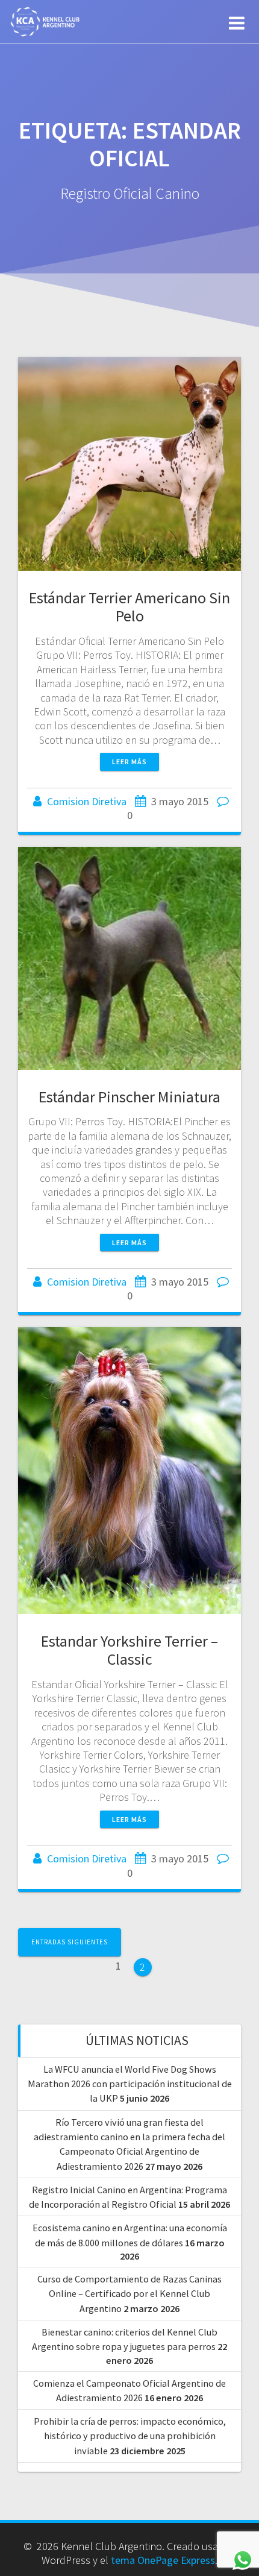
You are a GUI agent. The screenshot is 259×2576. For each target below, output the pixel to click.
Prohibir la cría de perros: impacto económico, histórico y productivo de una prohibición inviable (130, 2436)
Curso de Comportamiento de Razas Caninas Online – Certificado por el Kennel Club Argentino (129, 2294)
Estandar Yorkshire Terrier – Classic (129, 1650)
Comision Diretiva (87, 801)
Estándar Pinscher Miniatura (129, 1097)
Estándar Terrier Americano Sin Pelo (129, 607)
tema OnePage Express (163, 2560)
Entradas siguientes (70, 1942)
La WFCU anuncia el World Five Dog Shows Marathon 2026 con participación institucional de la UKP (130, 2084)
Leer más (129, 762)
